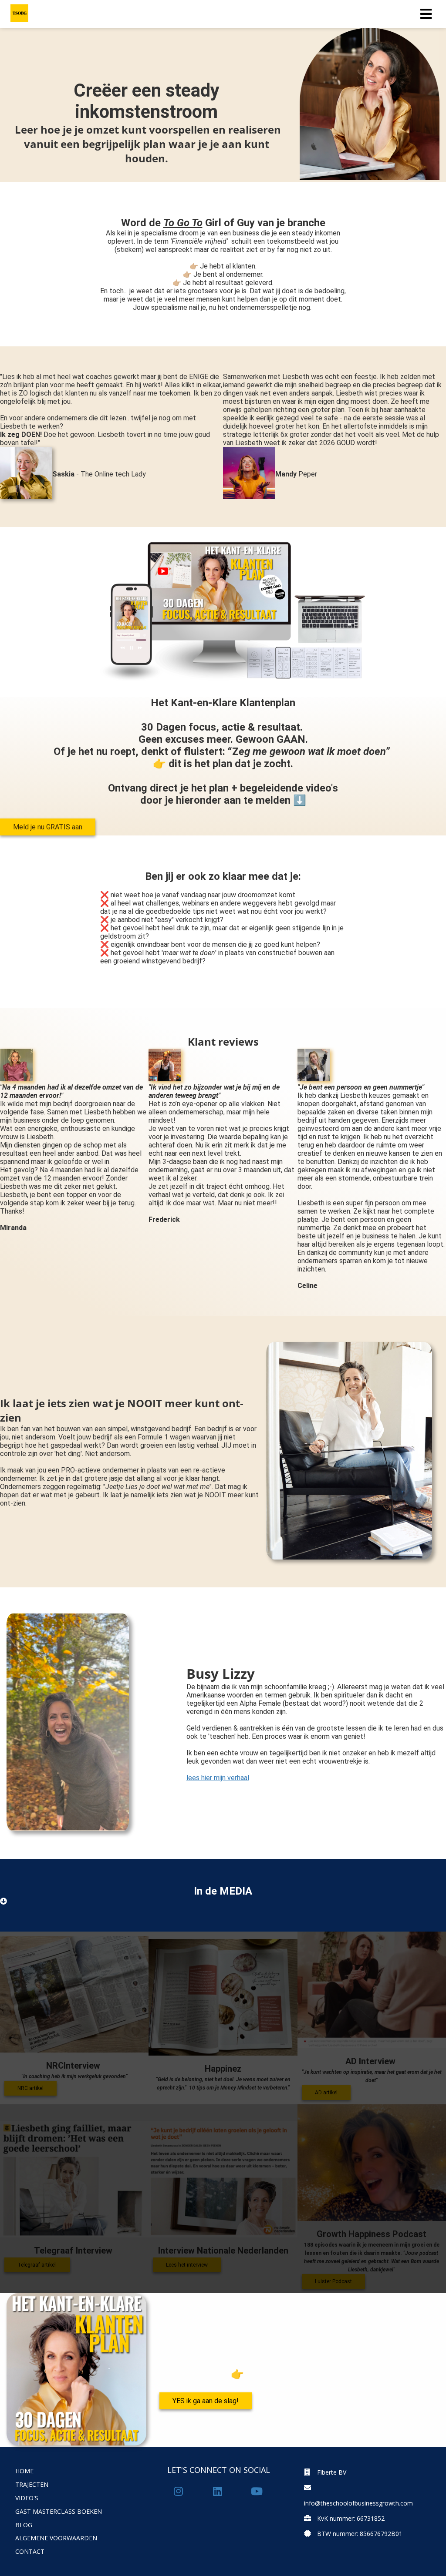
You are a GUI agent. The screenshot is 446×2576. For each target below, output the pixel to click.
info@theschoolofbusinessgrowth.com (358, 2503)
